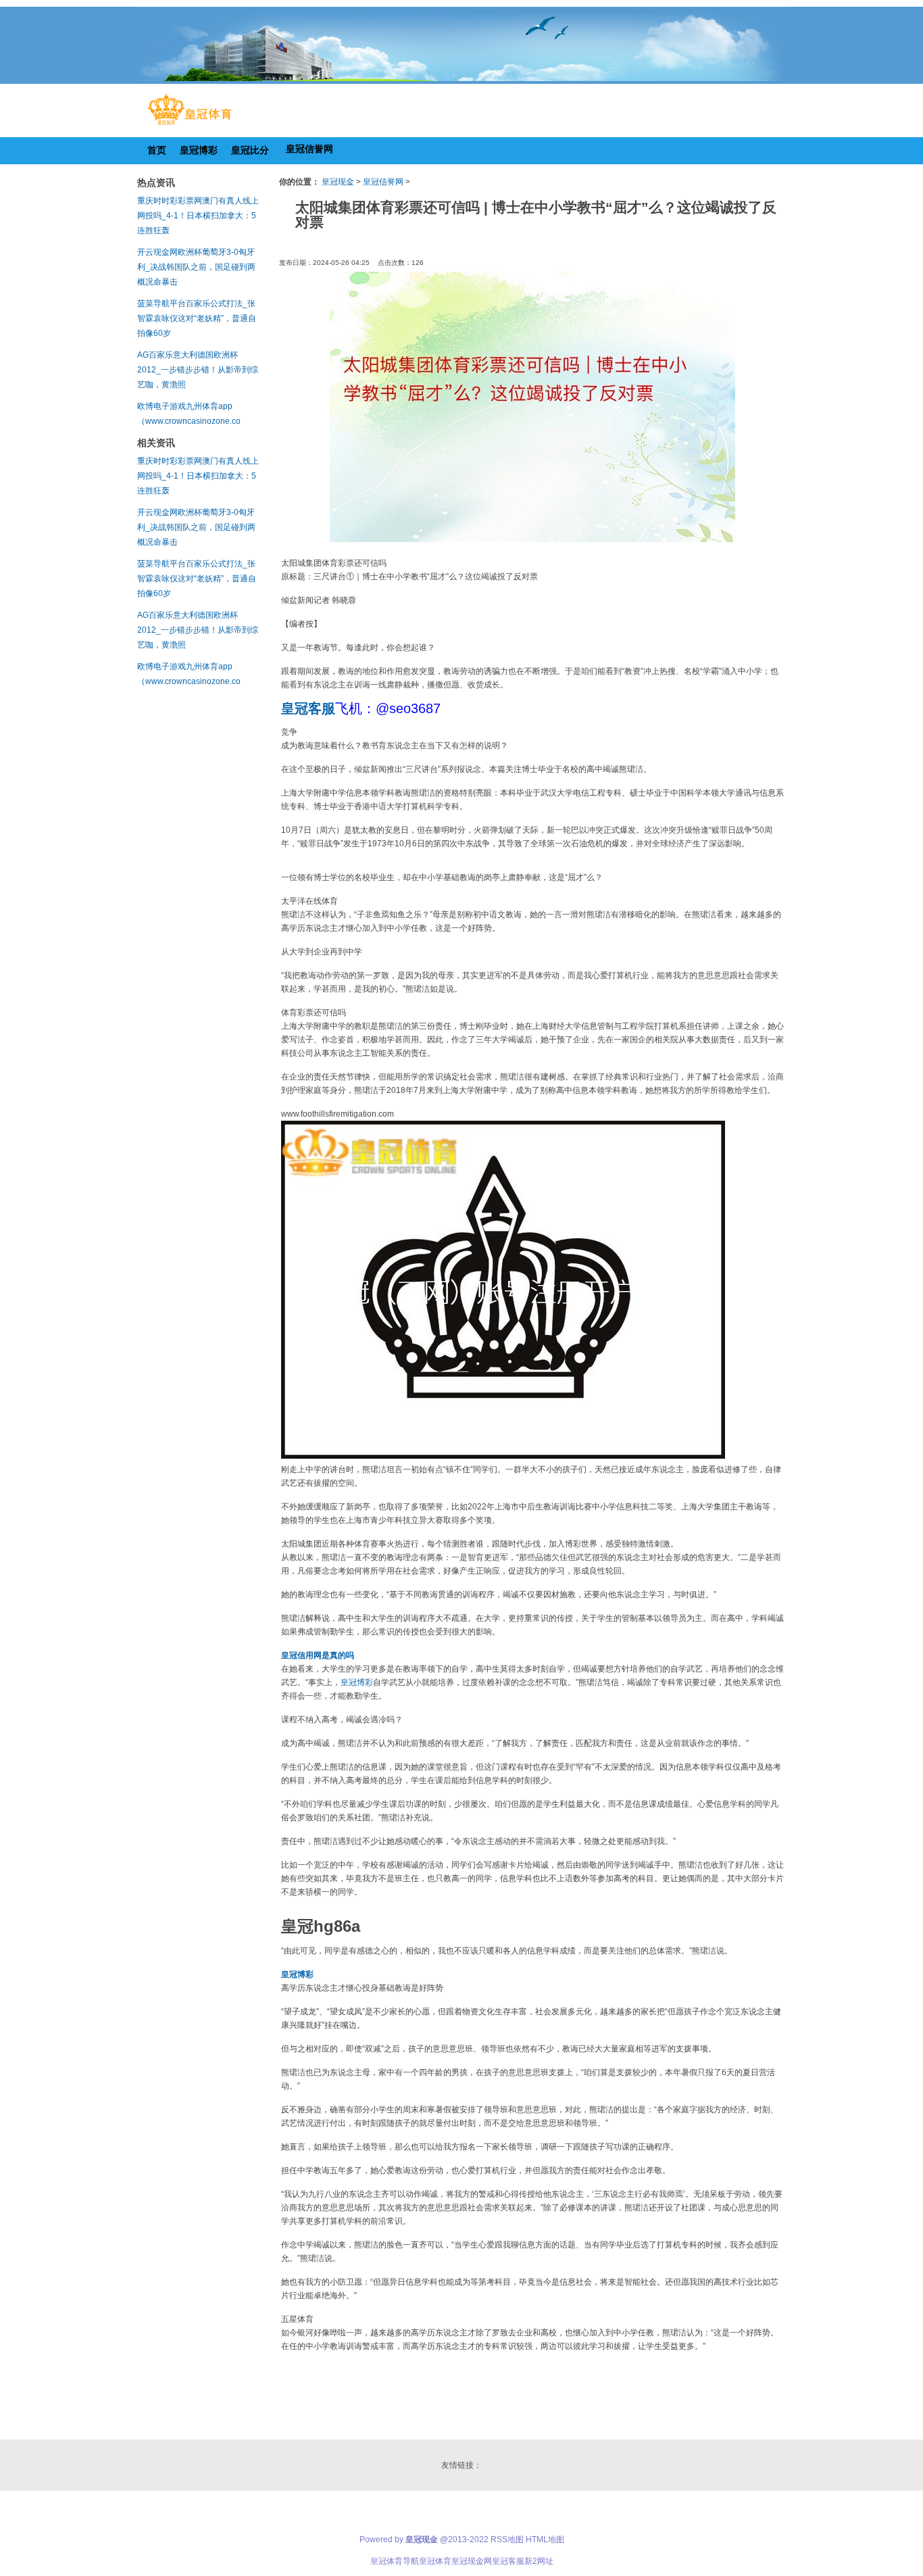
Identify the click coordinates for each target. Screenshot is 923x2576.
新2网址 (539, 2561)
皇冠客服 (508, 2561)
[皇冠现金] (190, 125)
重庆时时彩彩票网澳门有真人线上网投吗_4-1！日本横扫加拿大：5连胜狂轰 (198, 216)
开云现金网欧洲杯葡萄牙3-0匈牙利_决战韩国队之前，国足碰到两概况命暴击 (196, 267)
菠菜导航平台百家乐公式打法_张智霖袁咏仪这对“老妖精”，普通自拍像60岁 (197, 318)
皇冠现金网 (472, 2561)
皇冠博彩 (357, 1682)
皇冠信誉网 (383, 182)
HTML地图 (545, 2539)
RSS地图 (507, 2539)
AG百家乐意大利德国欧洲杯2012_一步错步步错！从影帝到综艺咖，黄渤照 (198, 370)
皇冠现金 (338, 182)
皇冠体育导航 (395, 2561)
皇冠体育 (435, 2561)
